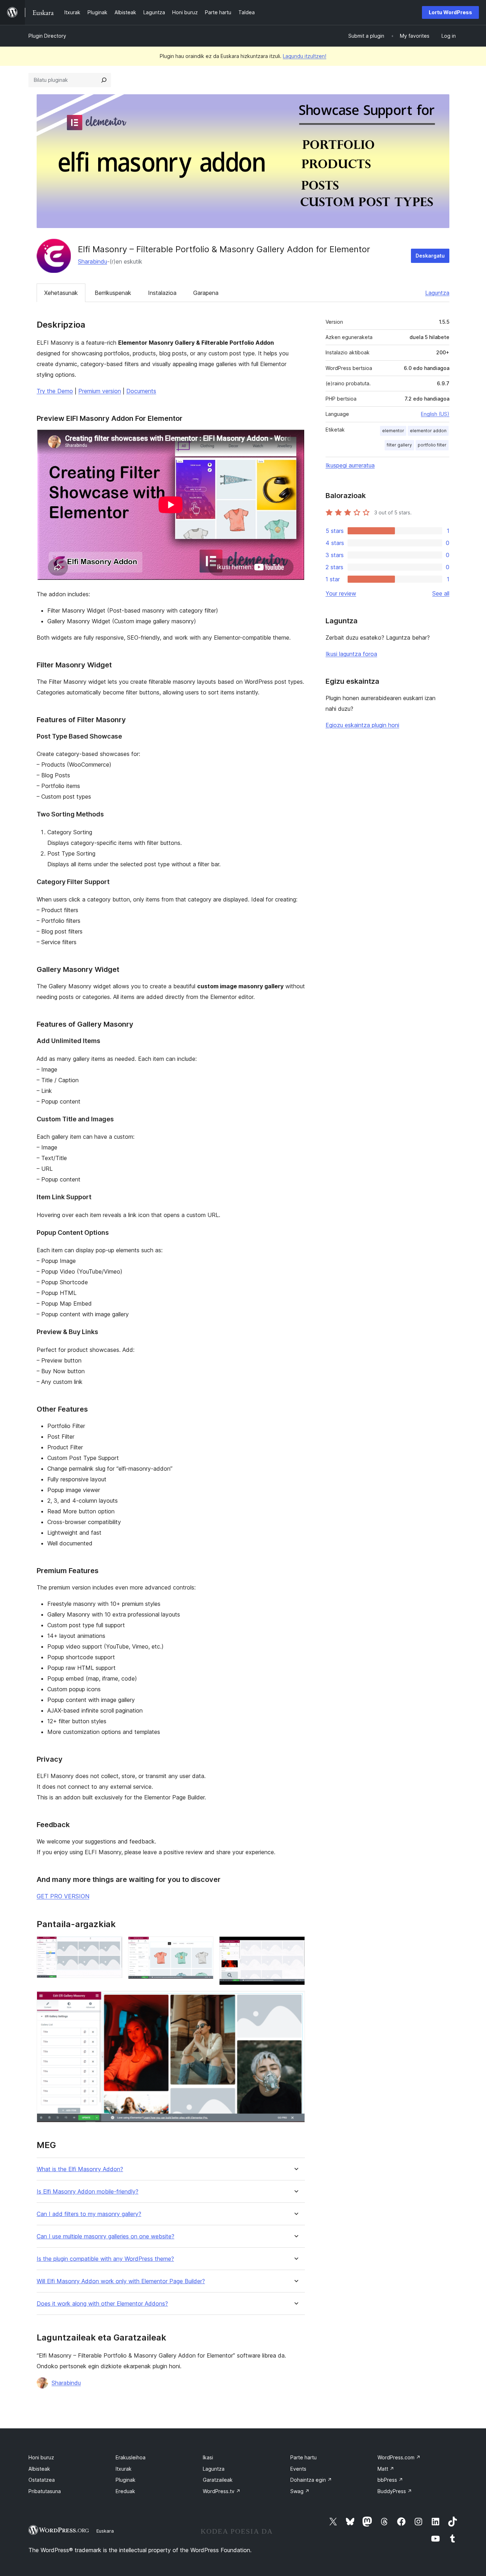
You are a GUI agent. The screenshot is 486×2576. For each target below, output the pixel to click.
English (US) (435, 414)
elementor (393, 431)
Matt (386, 2469)
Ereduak (125, 2491)
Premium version (100, 391)
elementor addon (428, 431)
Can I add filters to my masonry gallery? (89, 2214)
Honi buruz (41, 2457)
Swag (300, 2491)
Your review (341, 593)
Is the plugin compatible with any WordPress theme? (105, 2259)
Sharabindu (93, 261)
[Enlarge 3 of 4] (295, 1946)
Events (298, 2469)
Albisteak (39, 2469)
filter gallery (399, 445)
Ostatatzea (42, 2480)
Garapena (206, 293)
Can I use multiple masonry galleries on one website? (105, 2236)
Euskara (105, 2531)
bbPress (390, 2480)
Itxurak (124, 2469)
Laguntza (437, 293)
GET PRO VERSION (63, 1896)
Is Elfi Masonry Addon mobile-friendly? (88, 2192)
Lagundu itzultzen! (305, 56)
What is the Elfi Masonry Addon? (80, 2169)
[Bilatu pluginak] (104, 80)
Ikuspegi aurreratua (350, 465)
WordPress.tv (222, 2491)
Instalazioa (162, 293)
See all (441, 593)
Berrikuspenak (113, 293)
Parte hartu (303, 2457)
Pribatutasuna (45, 2491)
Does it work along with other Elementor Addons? (102, 2304)
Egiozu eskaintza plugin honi (362, 725)
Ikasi (208, 2457)
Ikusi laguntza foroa (351, 654)
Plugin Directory (47, 36)
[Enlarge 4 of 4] (295, 2000)
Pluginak (126, 2480)
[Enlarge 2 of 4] (204, 1946)
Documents (141, 391)
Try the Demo (55, 391)
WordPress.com (399, 2457)
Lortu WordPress (450, 12)
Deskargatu (430, 256)
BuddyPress (395, 2491)
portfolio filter (432, 445)
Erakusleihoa (131, 2457)
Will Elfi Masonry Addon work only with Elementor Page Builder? (121, 2281)
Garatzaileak (218, 2480)
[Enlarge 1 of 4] (113, 1946)
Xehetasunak (61, 293)
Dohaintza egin (311, 2480)
